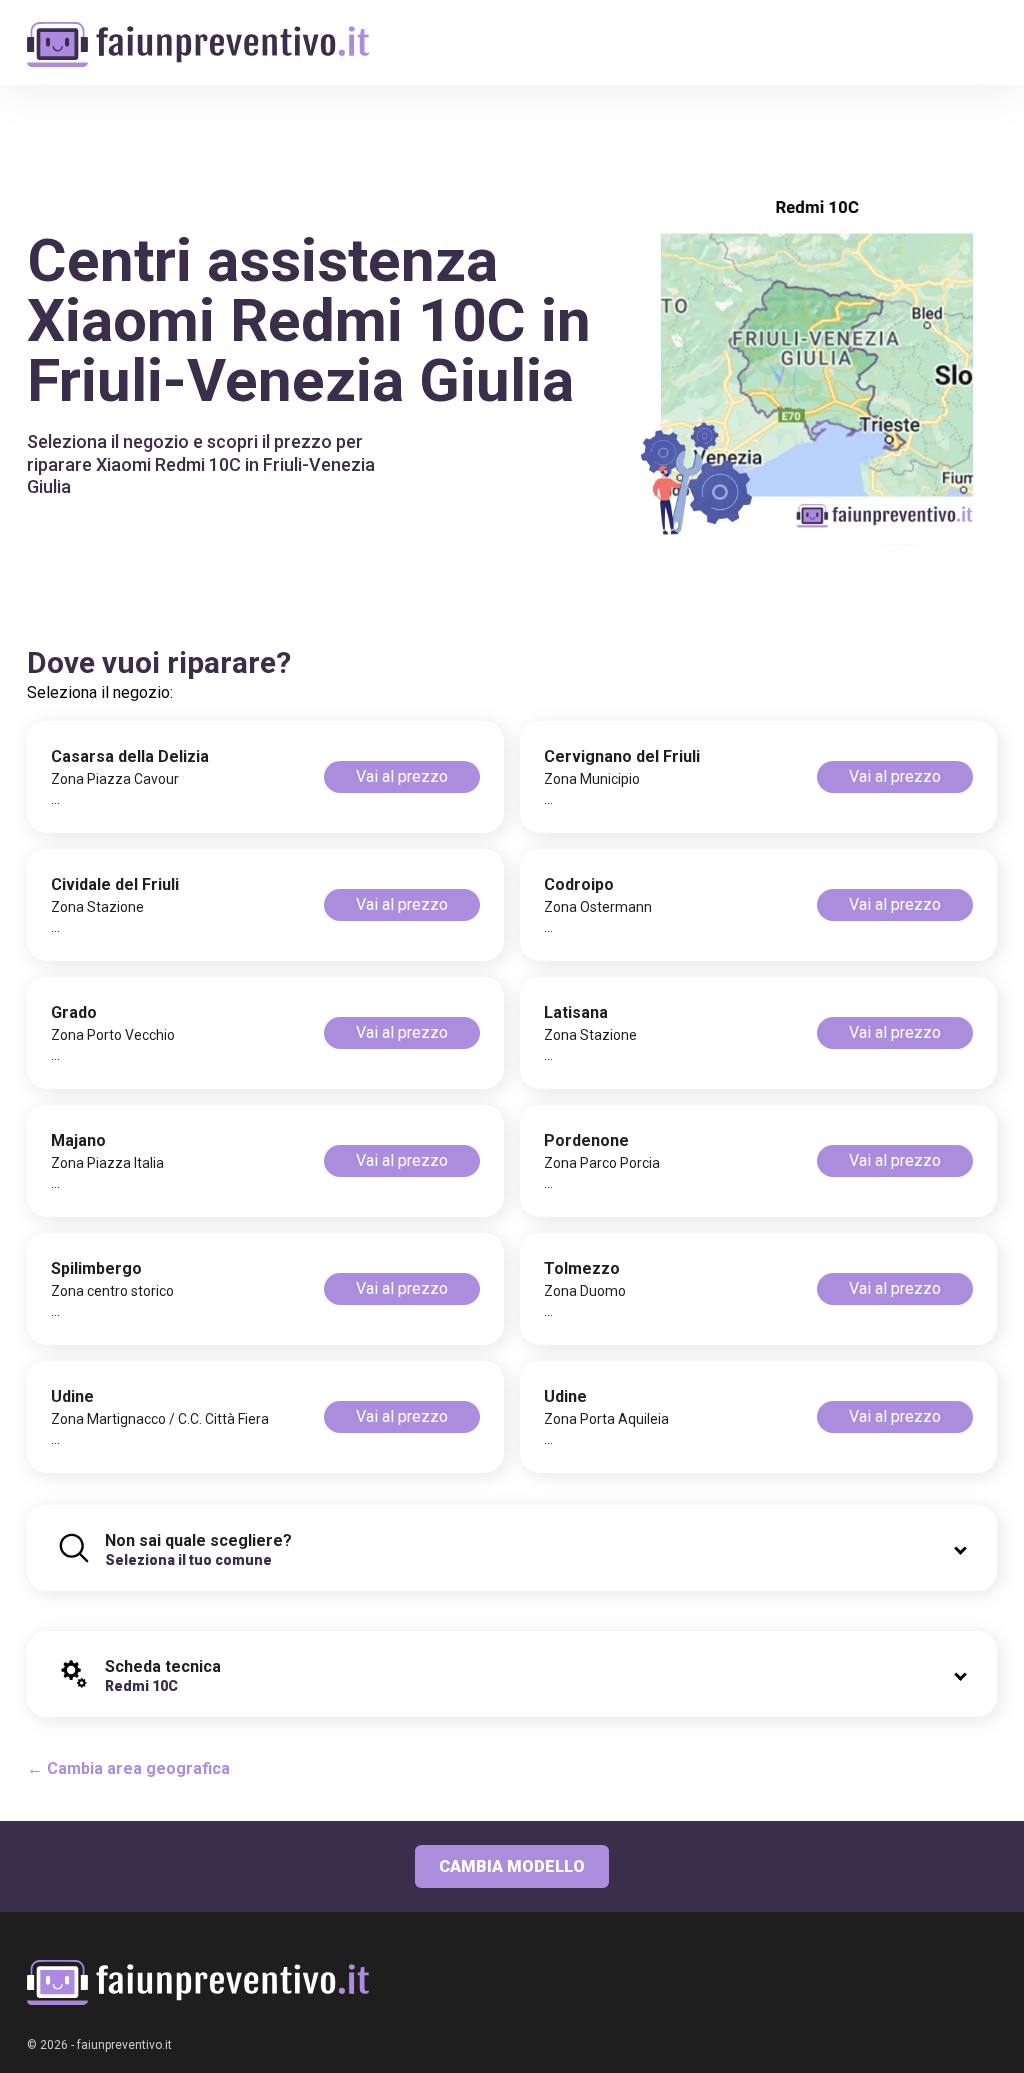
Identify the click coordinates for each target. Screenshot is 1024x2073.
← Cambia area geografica (128, 1768)
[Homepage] (198, 32)
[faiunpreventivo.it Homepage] (198, 1982)
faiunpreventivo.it (124, 2045)
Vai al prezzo (402, 776)
